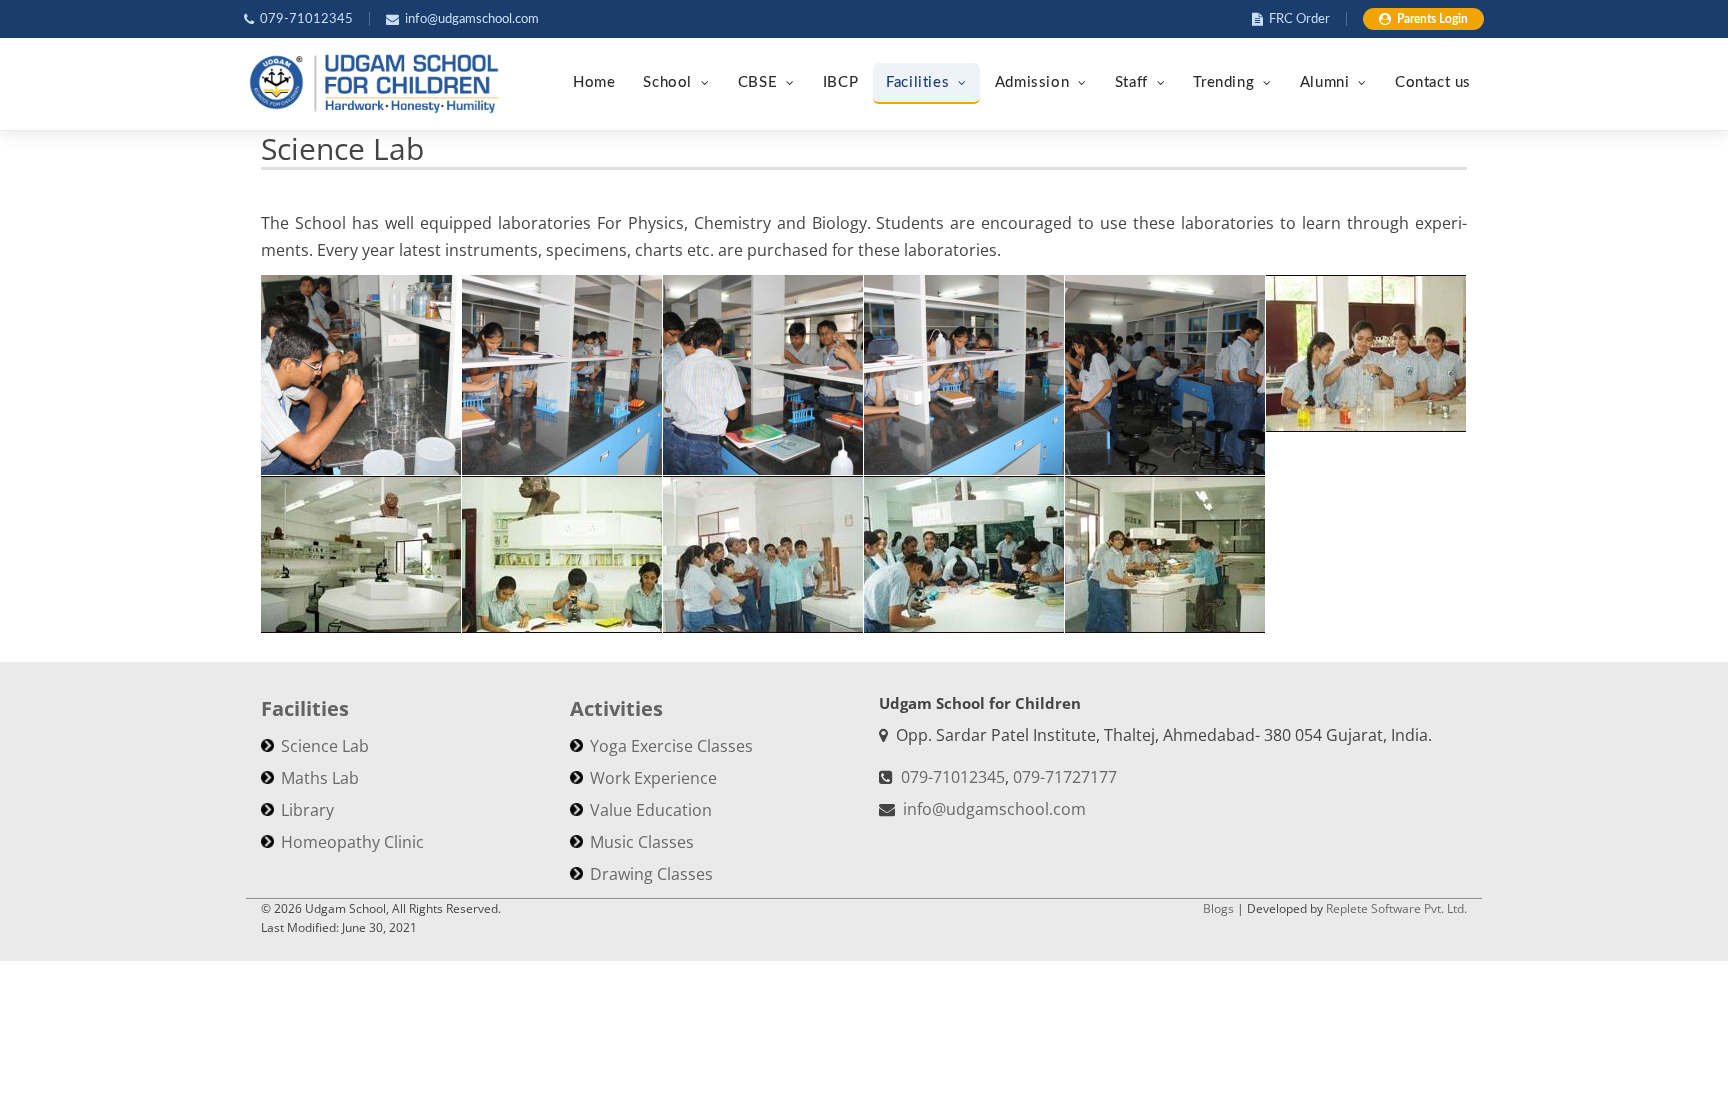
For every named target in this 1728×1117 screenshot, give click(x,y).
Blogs (1218, 908)
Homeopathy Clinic (352, 842)
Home (594, 82)
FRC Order (1299, 19)
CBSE (757, 82)
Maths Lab (320, 778)
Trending (1223, 82)
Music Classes (642, 842)
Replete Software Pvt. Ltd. (1396, 908)
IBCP (840, 82)
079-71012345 (306, 19)
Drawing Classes (651, 874)
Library (307, 810)
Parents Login (1432, 19)
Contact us (1433, 82)
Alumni (1325, 82)
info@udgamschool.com (472, 19)
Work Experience (653, 778)
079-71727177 (1065, 777)
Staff (1131, 82)
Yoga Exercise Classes (671, 746)
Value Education (651, 810)
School (667, 82)
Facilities (917, 82)
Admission (1032, 82)
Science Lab (325, 746)
